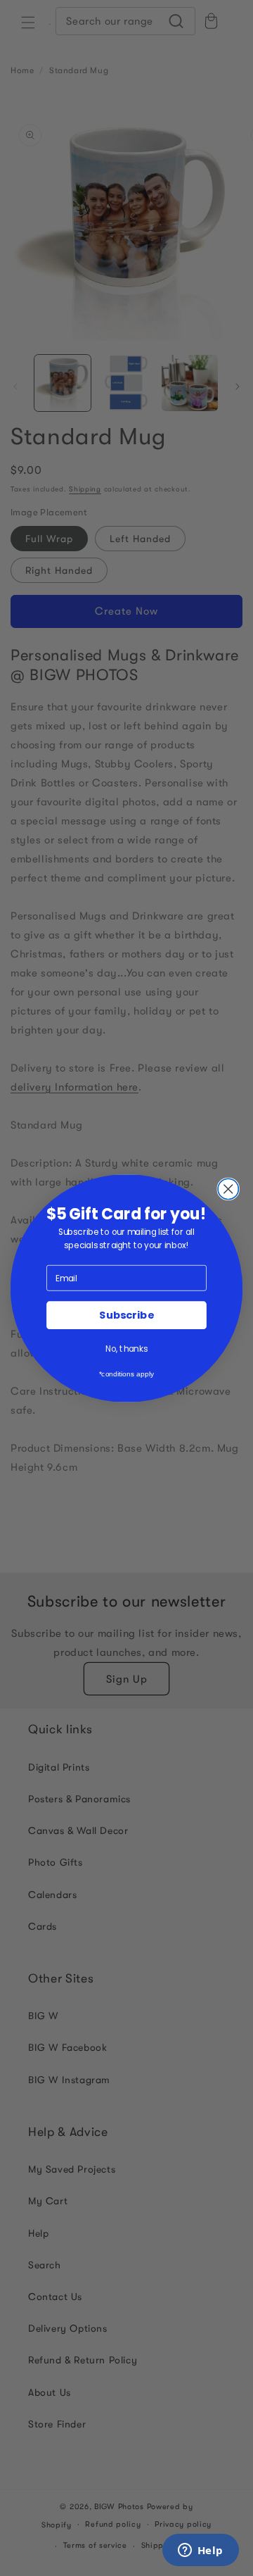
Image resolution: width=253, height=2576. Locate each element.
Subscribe (126, 1315)
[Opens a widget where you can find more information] (200, 2551)
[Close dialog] (228, 1189)
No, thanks (126, 1349)
